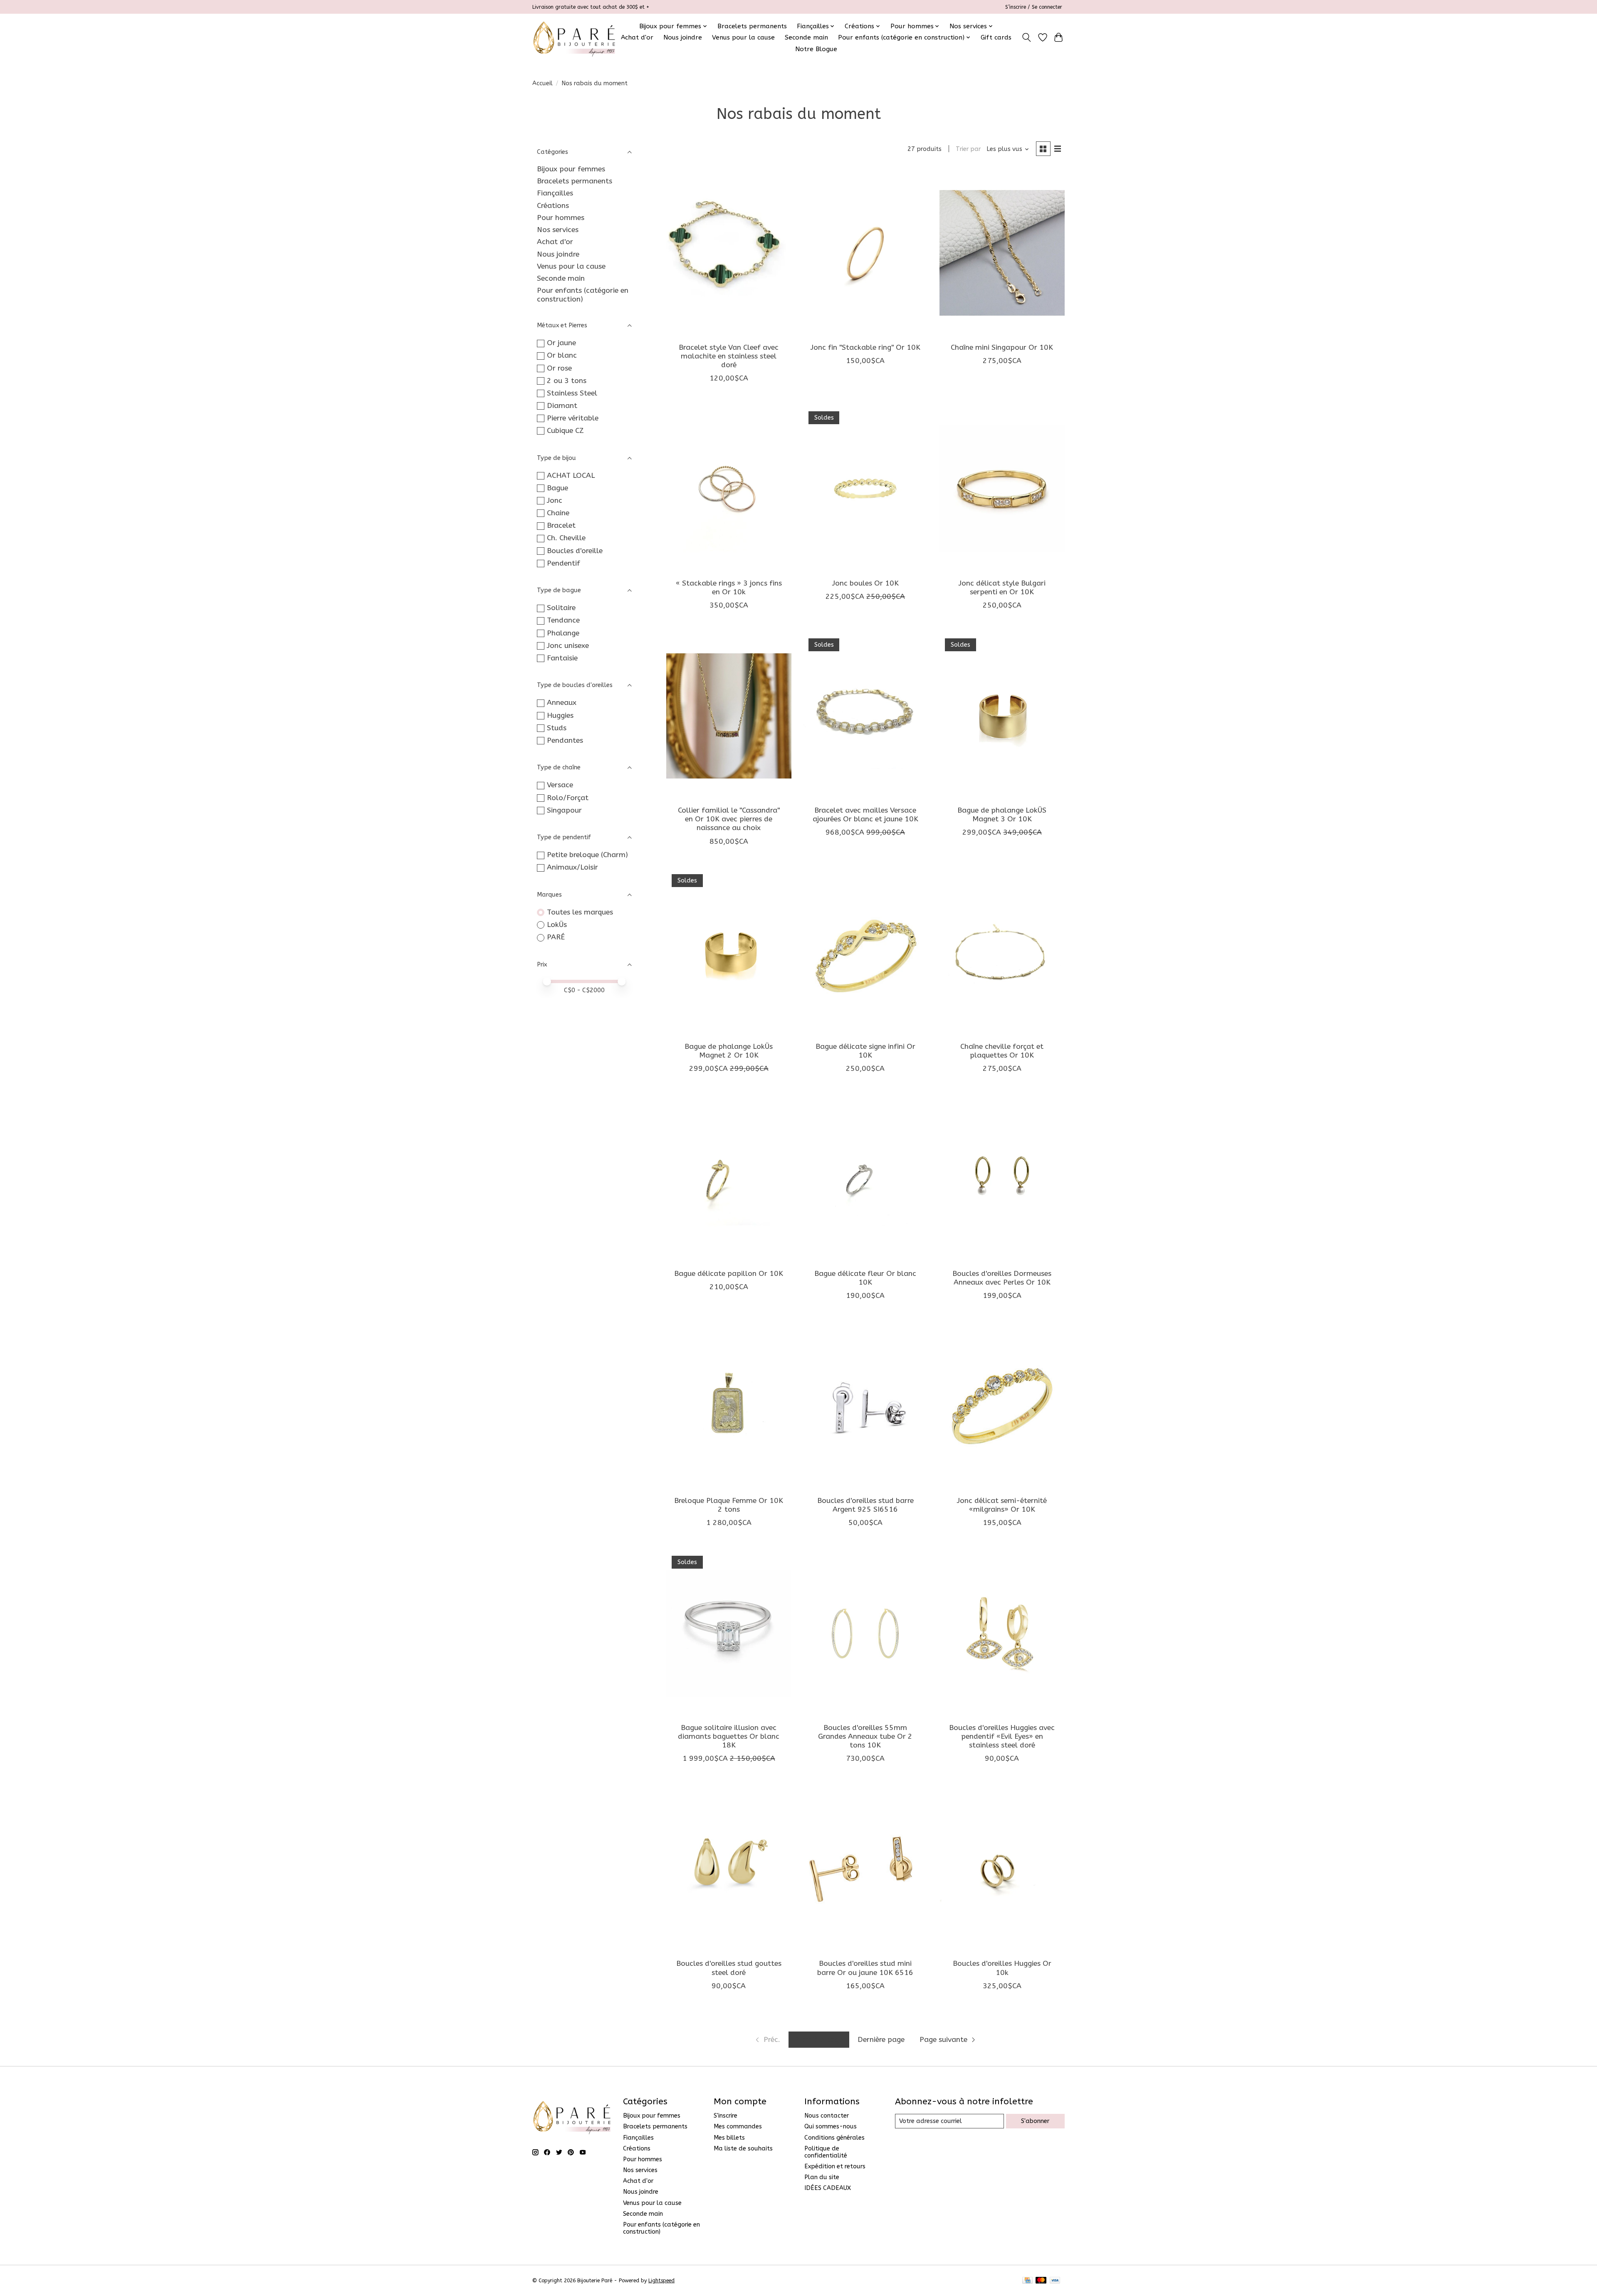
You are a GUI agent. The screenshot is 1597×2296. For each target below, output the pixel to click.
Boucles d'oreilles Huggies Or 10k (1002, 1968)
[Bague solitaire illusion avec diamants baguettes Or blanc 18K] (729, 1633)
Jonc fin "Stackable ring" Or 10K (865, 347)
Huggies (560, 715)
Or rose (559, 368)
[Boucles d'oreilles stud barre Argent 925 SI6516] (865, 1406)
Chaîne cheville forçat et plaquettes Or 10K (1002, 1051)
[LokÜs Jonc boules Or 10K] (865, 489)
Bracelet (561, 525)
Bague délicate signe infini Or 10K (865, 1051)
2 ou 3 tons (567, 381)
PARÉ (556, 937)
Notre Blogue (816, 49)
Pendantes (565, 740)
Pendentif (564, 563)
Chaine (558, 513)
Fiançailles (555, 193)
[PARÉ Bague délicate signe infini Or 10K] (865, 952)
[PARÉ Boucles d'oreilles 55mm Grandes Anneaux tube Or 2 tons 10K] (865, 1633)
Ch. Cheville (566, 538)
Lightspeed (661, 2281)
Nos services (558, 230)
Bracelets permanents (752, 26)
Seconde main (806, 37)
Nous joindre (683, 37)
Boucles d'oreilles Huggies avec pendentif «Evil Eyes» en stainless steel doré (1002, 1736)
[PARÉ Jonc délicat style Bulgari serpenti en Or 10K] (1002, 489)
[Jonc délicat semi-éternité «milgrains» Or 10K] (1002, 1406)
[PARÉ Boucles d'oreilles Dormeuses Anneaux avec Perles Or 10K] (1002, 1179)
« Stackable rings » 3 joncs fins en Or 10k (729, 588)
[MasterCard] (1041, 2281)
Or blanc (562, 355)
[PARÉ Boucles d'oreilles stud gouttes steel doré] (729, 1869)
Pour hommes (561, 218)
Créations (553, 206)
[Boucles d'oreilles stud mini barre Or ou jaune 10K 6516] (865, 1869)
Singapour (564, 810)
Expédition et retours (835, 2166)
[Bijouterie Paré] (574, 37)
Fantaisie (562, 658)
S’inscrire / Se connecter (1034, 7)
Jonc (555, 500)
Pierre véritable (573, 418)
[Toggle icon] (1027, 37)
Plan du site (822, 2177)
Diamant (562, 406)
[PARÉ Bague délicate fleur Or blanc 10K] (865, 1179)
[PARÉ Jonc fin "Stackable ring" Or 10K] (865, 253)
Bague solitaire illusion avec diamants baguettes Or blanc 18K (729, 1736)
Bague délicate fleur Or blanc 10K (865, 1278)
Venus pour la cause (743, 37)
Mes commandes (738, 2127)
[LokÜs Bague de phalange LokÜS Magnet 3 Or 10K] (1002, 716)
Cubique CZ (565, 431)
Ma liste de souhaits (743, 2149)
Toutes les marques (580, 912)
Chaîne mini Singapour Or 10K (1002, 347)
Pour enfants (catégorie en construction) (583, 295)
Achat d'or (637, 37)
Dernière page (881, 2040)
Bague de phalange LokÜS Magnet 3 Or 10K (1002, 815)
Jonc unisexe (568, 646)
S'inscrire (726, 2116)
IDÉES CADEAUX (828, 2188)
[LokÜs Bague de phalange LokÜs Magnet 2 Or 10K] (729, 952)
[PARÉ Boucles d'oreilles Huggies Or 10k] (1002, 1869)
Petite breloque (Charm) (587, 855)
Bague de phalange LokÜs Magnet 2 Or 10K (729, 1051)
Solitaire (561, 608)
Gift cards (996, 37)
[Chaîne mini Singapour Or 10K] (1002, 253)
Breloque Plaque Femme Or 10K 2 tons (729, 1505)
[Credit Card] (1027, 2281)
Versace (560, 785)
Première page (819, 2040)
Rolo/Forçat (568, 798)
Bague (557, 488)
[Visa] (1055, 2281)
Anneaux (562, 703)
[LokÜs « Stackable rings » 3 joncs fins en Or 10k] (729, 489)
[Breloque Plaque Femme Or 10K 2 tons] (729, 1406)
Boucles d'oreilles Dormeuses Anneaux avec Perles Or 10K (1002, 1278)
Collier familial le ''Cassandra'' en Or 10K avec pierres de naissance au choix (729, 819)
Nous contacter (827, 2116)
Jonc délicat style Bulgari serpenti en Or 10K (1002, 588)
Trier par (968, 149)
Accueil (543, 83)
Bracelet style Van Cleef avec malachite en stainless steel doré (729, 356)
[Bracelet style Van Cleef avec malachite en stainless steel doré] (729, 253)
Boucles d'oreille (575, 551)
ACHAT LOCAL (571, 476)
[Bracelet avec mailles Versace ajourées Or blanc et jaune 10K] (865, 716)
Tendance (563, 620)
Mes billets (729, 2138)
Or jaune (561, 343)
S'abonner (1035, 2121)
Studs (557, 728)
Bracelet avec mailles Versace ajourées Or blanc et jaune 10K (865, 815)
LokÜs (557, 925)
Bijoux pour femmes (571, 169)
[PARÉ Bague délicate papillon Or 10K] (729, 1179)
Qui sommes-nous (831, 2127)
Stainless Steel (572, 393)
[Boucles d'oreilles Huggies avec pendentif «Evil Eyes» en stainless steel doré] (1002, 1633)
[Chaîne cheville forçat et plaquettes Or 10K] (1002, 952)
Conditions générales (834, 2138)
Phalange (563, 633)
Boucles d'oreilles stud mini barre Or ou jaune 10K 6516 (865, 1968)
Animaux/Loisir (572, 867)
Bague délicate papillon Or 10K (729, 1274)
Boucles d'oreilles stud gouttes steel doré (729, 1968)
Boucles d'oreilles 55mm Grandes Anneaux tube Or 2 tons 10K (865, 1736)
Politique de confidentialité (826, 2152)
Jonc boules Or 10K (865, 583)
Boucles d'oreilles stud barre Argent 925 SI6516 (865, 1505)
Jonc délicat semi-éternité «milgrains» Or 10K (1002, 1505)
